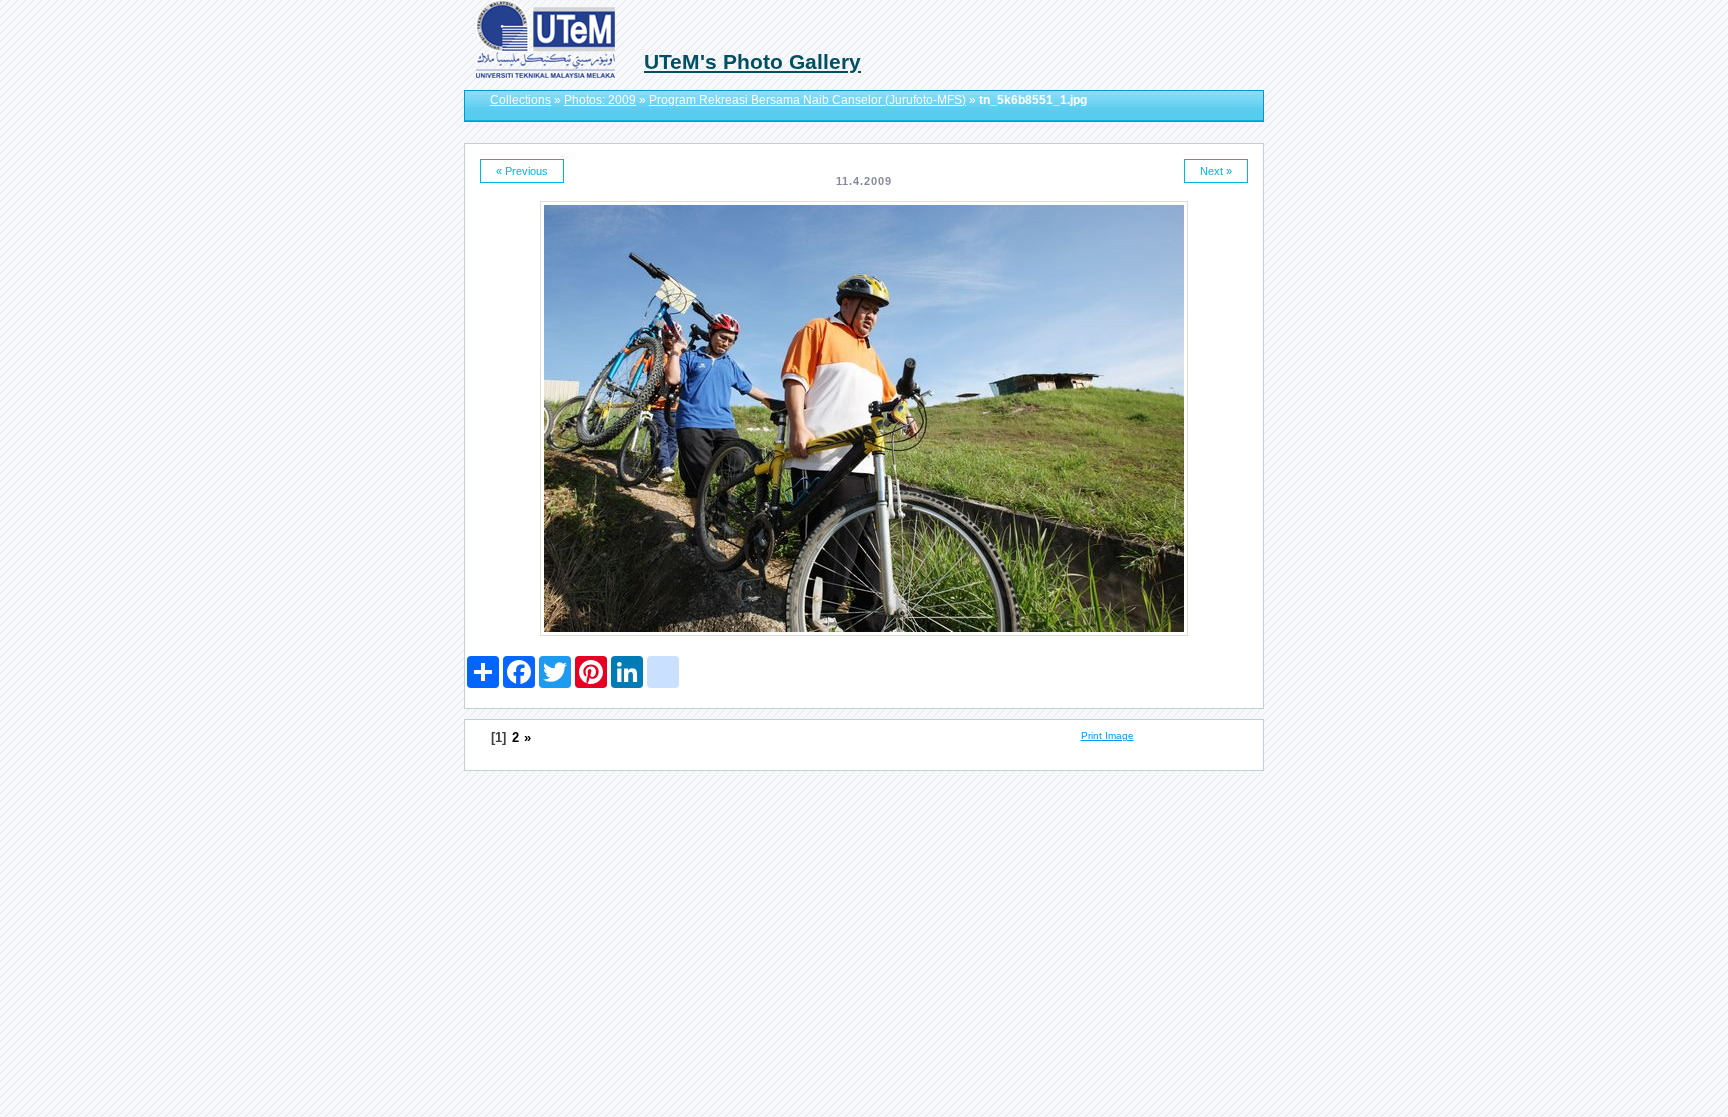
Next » (1216, 171)
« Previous (522, 171)
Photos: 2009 (600, 100)
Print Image (1107, 735)
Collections (520, 100)
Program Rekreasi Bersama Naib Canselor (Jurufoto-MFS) (807, 100)
